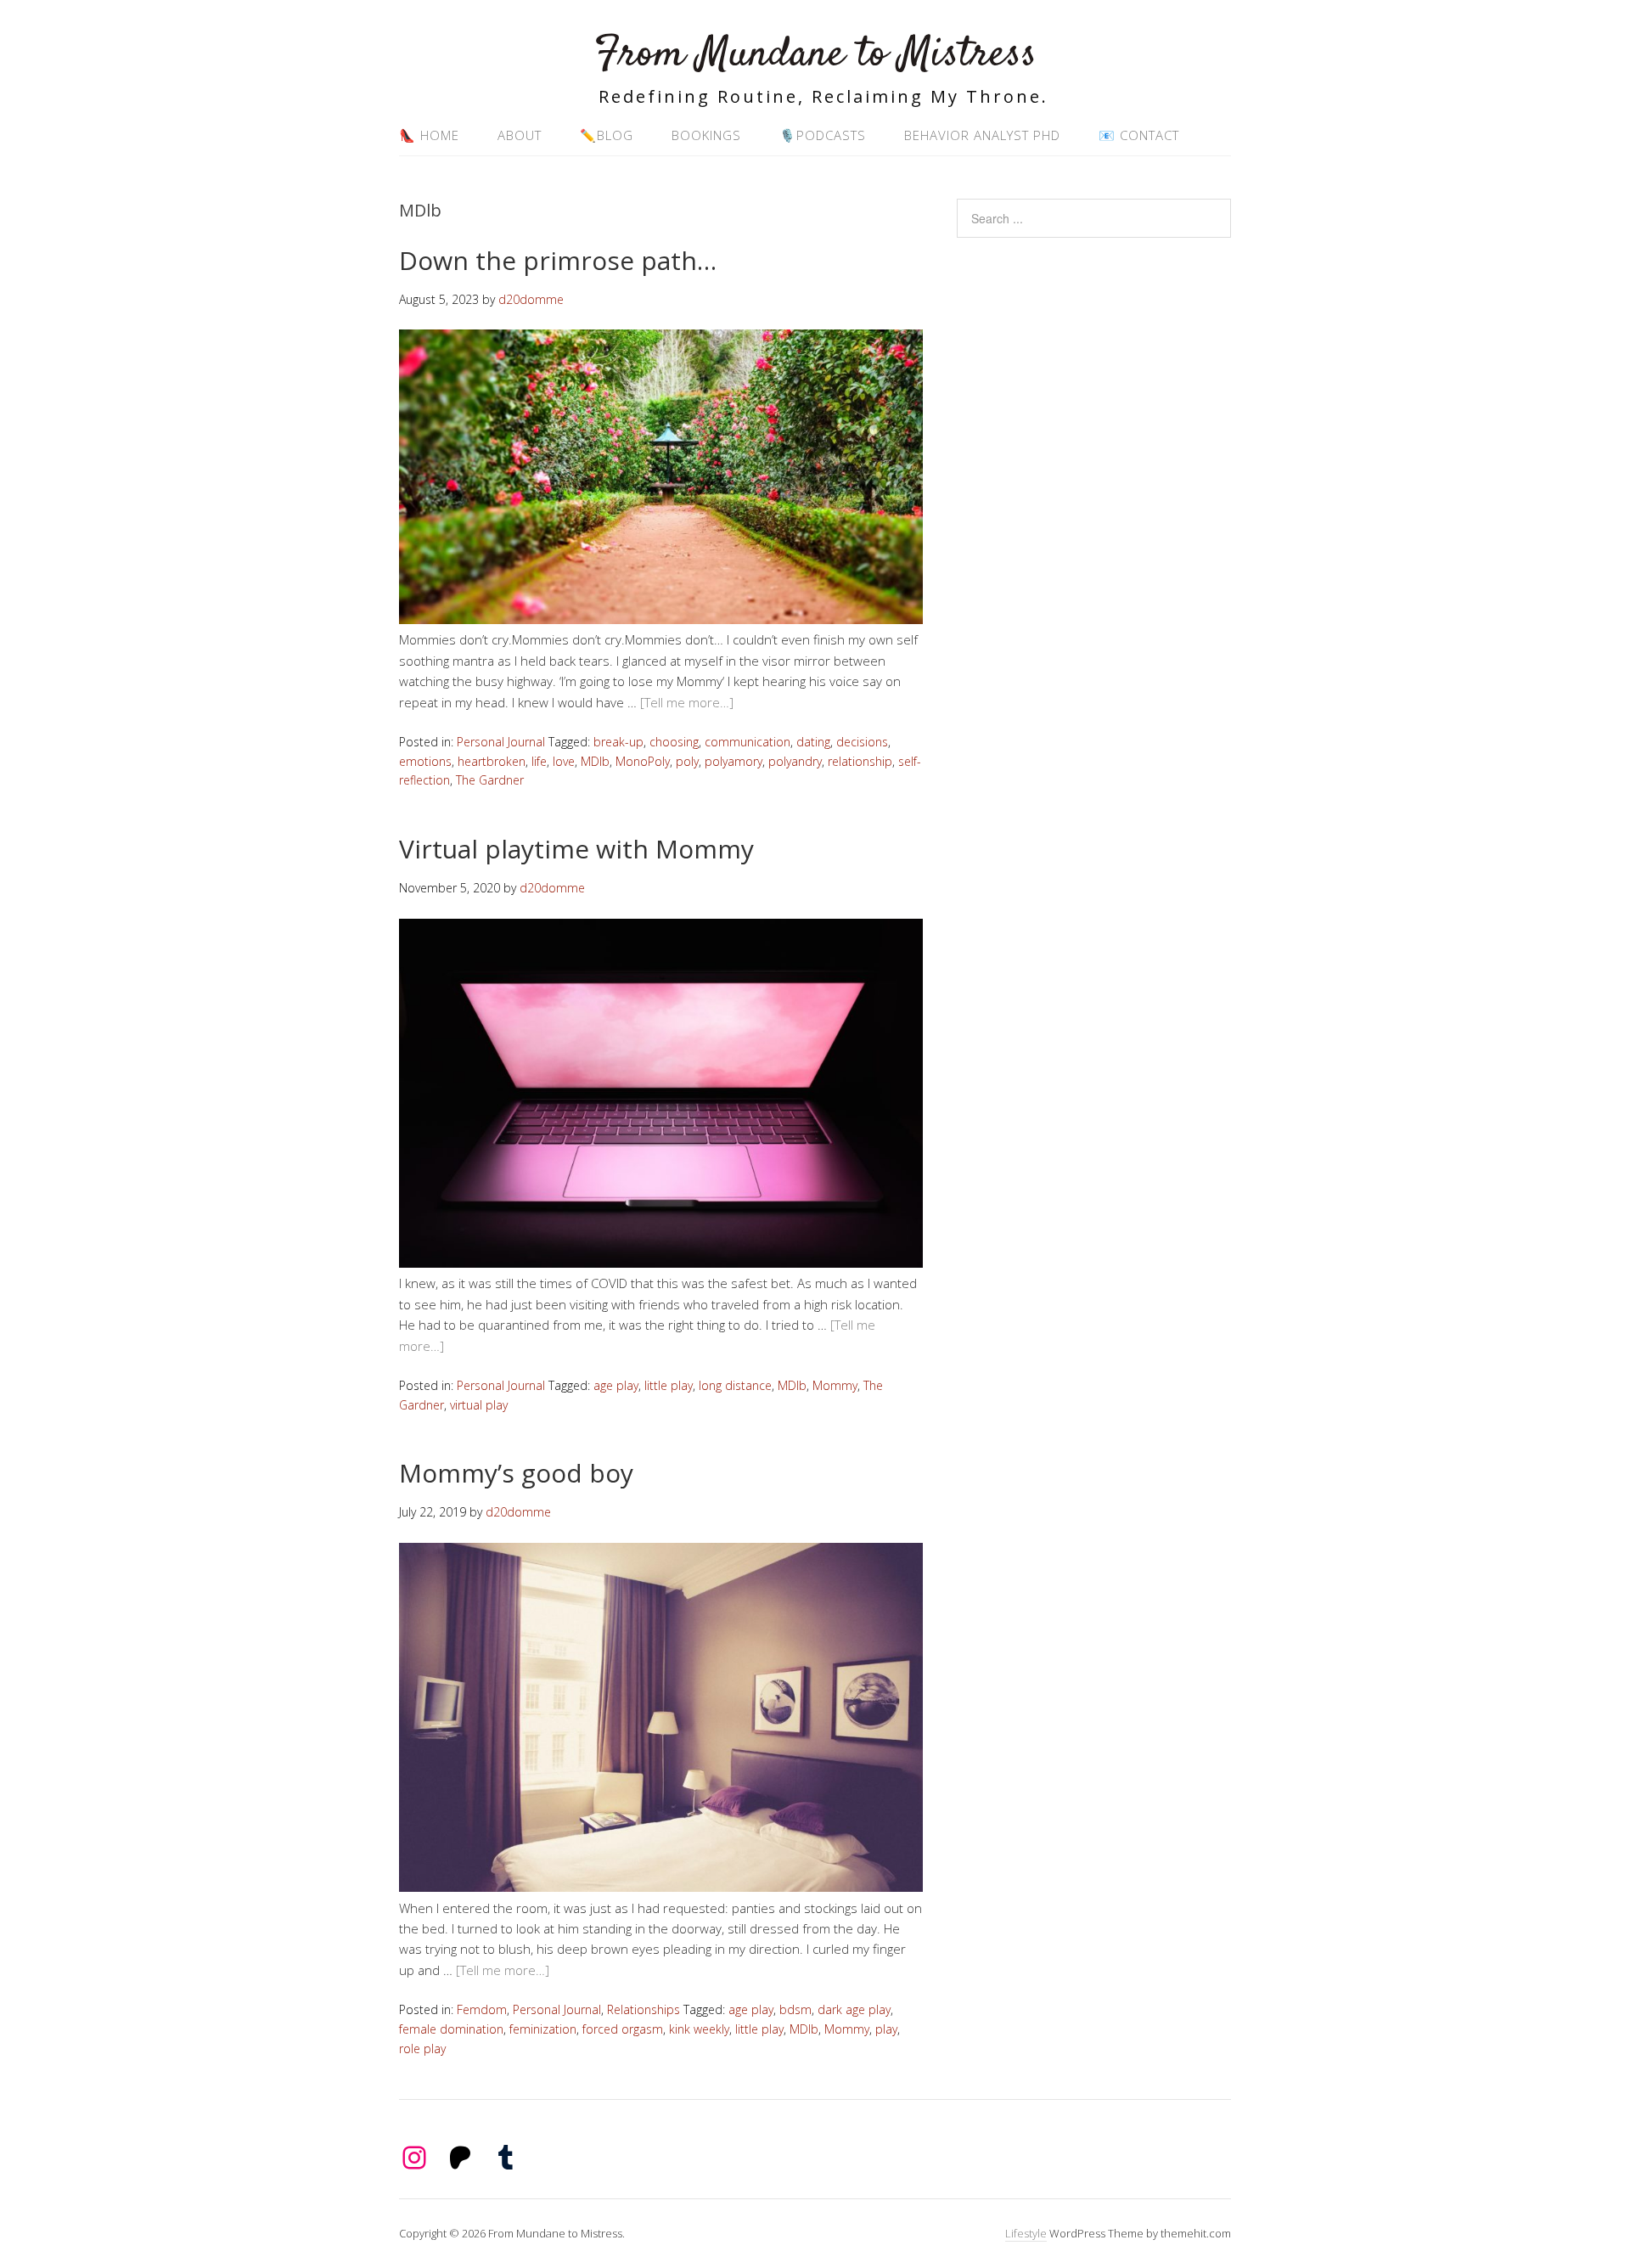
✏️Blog (607, 135)
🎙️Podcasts (823, 135)
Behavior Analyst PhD (982, 135)
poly (687, 761)
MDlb (595, 761)
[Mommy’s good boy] (661, 1887)
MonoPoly (643, 761)
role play (422, 2049)
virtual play (479, 1405)
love (564, 761)
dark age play (854, 2009)
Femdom (482, 2009)
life (539, 761)
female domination (451, 2029)
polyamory (733, 761)
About (520, 135)
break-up (618, 742)
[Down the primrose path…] (661, 619)
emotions (425, 761)
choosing (674, 742)
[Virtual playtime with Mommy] (661, 1263)
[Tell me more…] (687, 702)
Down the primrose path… (558, 260)
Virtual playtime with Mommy (576, 849)
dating (813, 742)
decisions (862, 742)
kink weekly (699, 2029)
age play (616, 1385)
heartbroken (492, 761)
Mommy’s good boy (516, 1473)
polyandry (795, 761)
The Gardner (490, 780)
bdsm (795, 2009)
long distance (735, 1385)
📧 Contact (1139, 135)
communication (748, 742)
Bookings (706, 135)
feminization (543, 2029)
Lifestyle (1026, 2233)
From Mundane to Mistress (815, 55)
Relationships (644, 2009)
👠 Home (429, 135)
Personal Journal (501, 742)
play (886, 2029)
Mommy (835, 1385)
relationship (860, 761)
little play (669, 1385)
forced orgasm (623, 2029)
